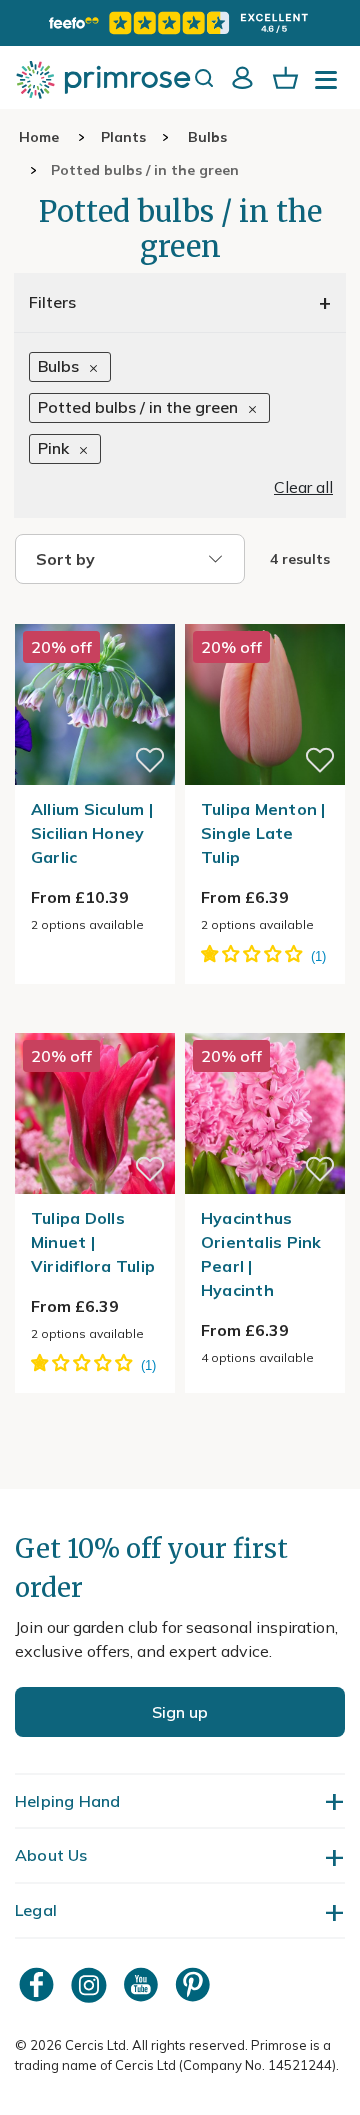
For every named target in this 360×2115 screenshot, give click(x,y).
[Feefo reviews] (180, 23)
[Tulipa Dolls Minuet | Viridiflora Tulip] (95, 1021)
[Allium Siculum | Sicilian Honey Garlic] (95, 612)
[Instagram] (91, 1984)
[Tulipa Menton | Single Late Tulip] (265, 612)
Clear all (303, 487)
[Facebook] (39, 1984)
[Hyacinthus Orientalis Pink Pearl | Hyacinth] (265, 1021)
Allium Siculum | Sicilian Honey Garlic (92, 833)
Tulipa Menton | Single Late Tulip (263, 833)
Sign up (180, 1712)
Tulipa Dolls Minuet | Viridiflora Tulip (93, 1242)
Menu (330, 86)
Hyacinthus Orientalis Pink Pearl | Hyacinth (261, 1254)
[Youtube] (143, 1984)
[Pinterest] (195, 1984)
